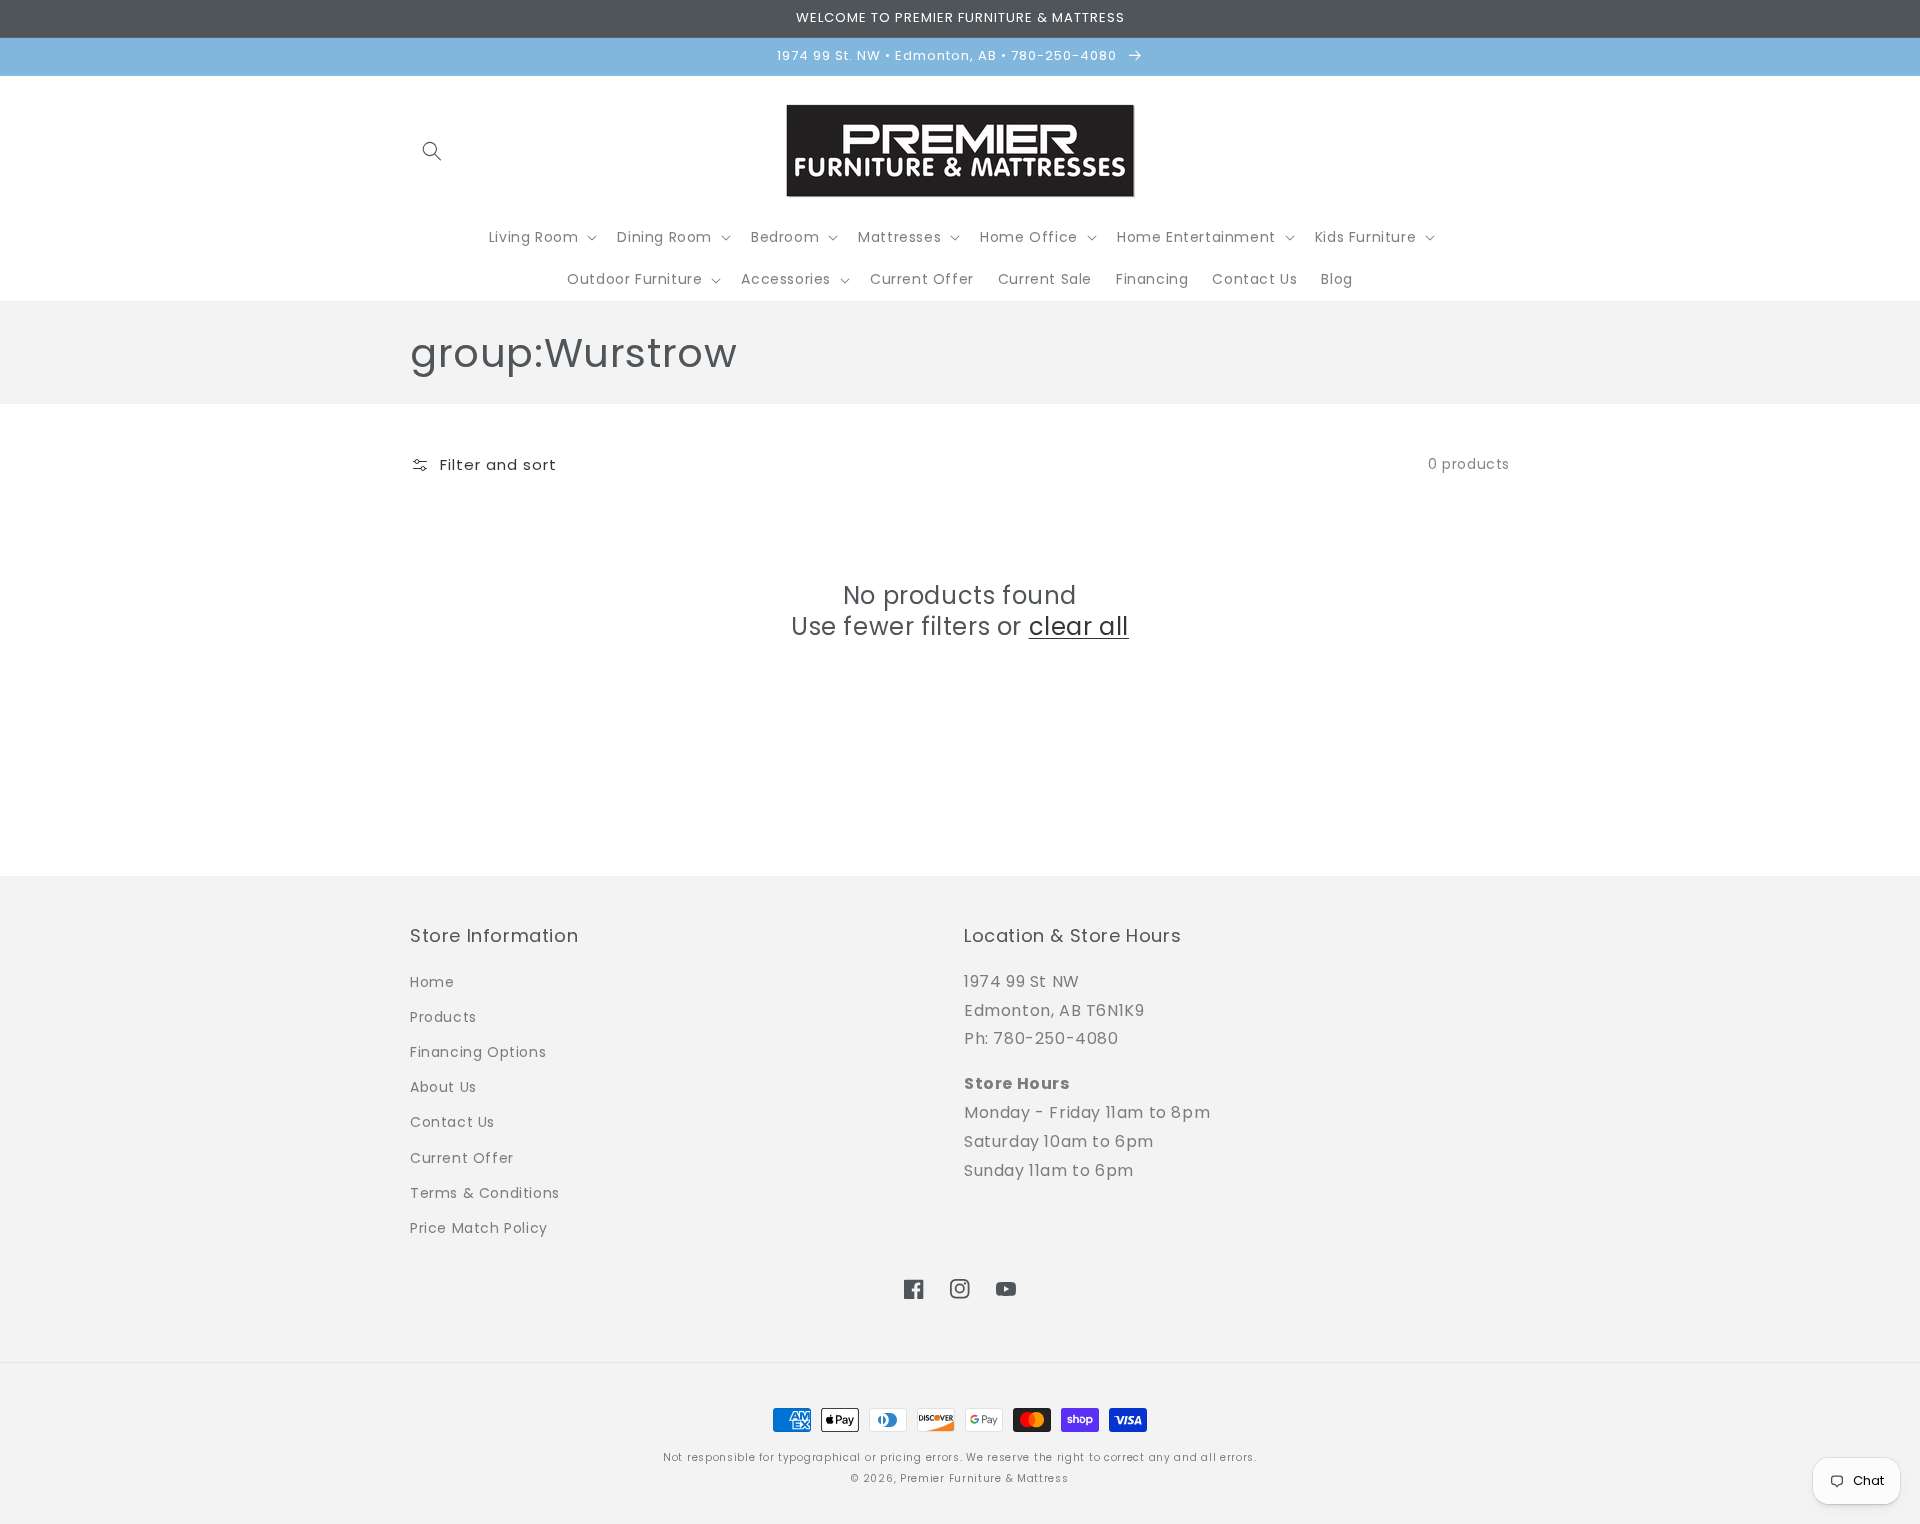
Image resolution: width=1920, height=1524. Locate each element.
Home (432, 982)
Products (443, 1017)
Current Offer (462, 1158)
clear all (1079, 626)
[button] (432, 151)
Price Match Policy (479, 1228)
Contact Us (452, 1122)
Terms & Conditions (485, 1193)
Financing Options (478, 1052)
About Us (443, 1087)
